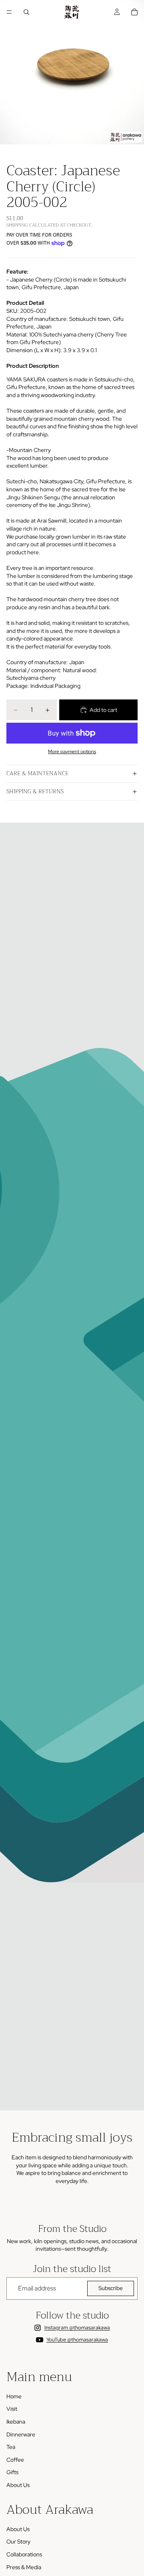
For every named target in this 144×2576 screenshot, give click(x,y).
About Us (18, 2485)
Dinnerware (21, 2434)
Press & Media (24, 2567)
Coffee (15, 2460)
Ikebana (16, 2422)
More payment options (72, 752)
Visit (12, 2409)
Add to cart (103, 710)
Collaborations (24, 2554)
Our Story (18, 2542)
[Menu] (9, 12)
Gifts (12, 2472)
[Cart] (134, 12)
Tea (11, 2447)
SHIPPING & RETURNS (35, 791)
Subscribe (111, 2288)
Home (14, 2396)
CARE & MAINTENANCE (37, 773)
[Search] (26, 12)
